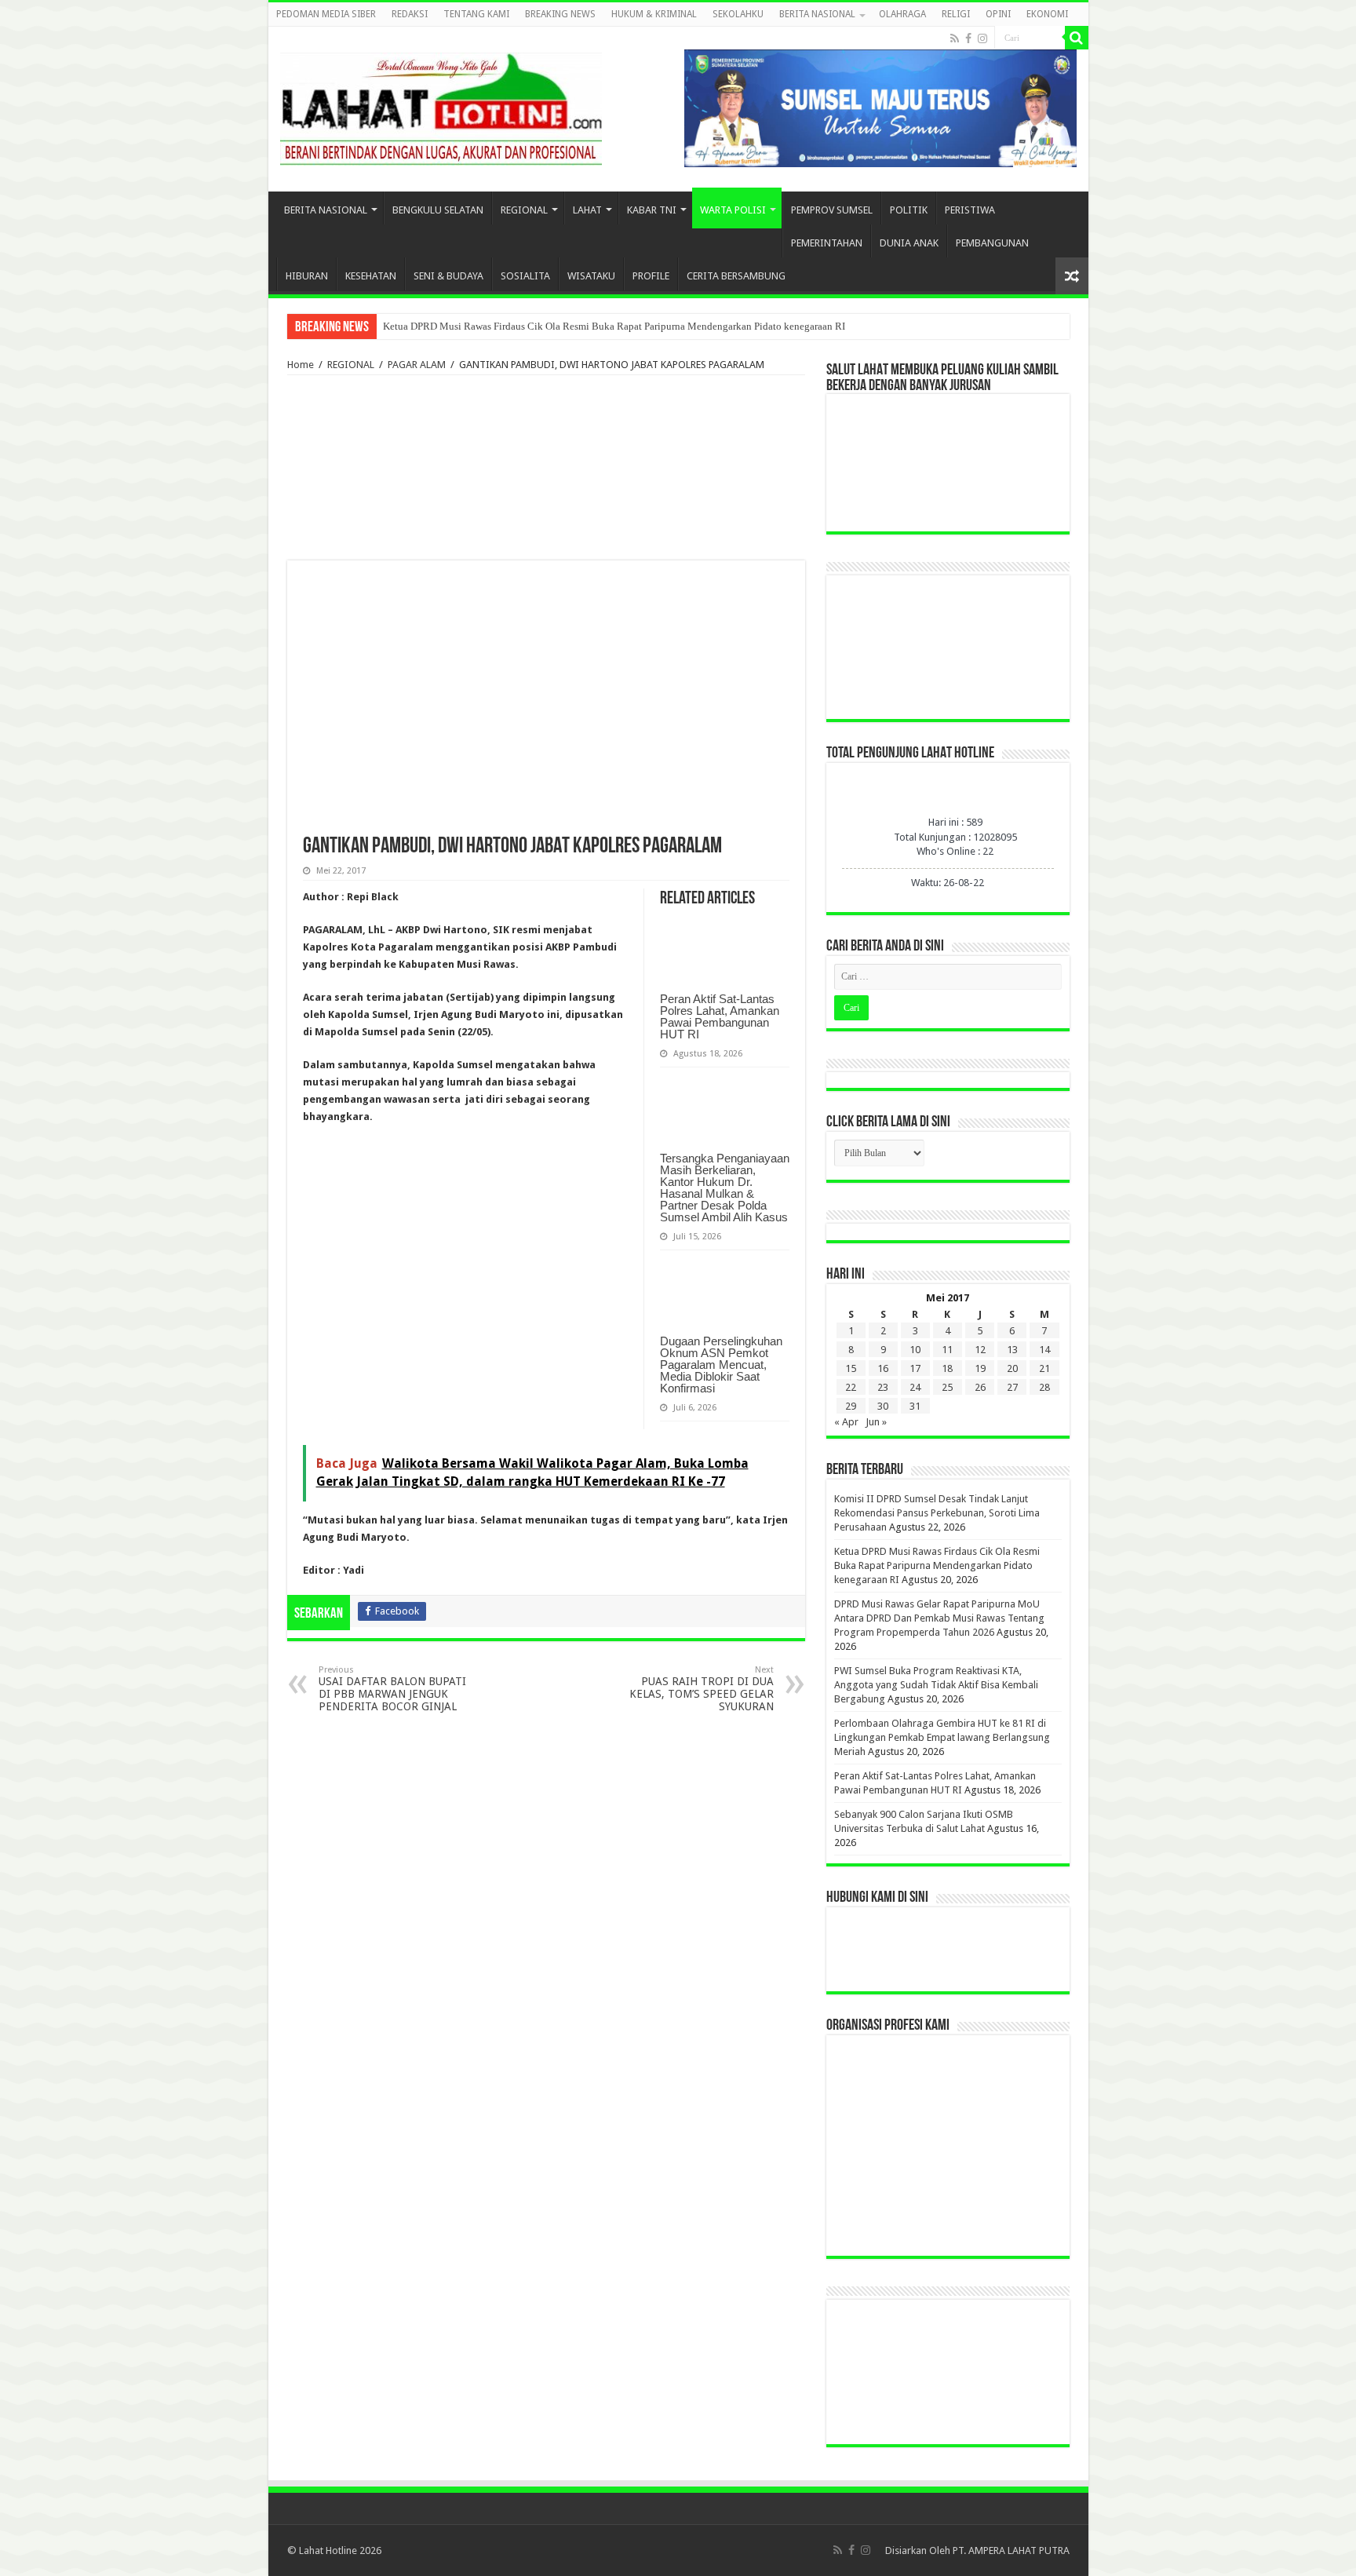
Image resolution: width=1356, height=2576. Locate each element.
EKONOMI (1047, 14)
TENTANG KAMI (476, 14)
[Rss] (955, 38)
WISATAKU (591, 276)
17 (915, 1368)
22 (851, 1387)
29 (851, 1406)
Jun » (876, 1422)
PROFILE (651, 276)
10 (915, 1350)
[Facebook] (968, 38)
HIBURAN (307, 276)
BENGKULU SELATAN (438, 210)
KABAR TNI (652, 210)
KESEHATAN (371, 276)
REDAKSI (410, 14)
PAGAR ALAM (417, 365)
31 (915, 1406)
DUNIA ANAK (909, 243)
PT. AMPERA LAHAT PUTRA (1011, 2550)
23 (883, 1387)
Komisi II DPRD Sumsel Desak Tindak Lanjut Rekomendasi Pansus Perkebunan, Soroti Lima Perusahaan (937, 1513)
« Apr (846, 1422)
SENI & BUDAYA (448, 276)
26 (980, 1387)
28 (1044, 1387)
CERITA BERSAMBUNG (736, 276)
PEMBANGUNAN (992, 243)
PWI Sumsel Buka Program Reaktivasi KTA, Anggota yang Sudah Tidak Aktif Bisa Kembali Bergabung (936, 1685)
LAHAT (587, 210)
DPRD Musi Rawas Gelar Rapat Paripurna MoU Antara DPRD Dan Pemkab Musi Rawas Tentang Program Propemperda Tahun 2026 (939, 1618)
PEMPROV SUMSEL (832, 210)
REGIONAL (524, 210)
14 (1044, 1350)
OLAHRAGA (902, 14)
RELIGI (956, 14)
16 (883, 1368)
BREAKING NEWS (560, 14)
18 (947, 1368)
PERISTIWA (970, 210)
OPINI (998, 14)
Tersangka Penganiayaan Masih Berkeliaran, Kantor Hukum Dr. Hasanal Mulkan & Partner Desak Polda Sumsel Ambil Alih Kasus (725, 1188)
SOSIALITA (525, 276)
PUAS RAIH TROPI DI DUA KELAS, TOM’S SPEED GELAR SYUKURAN (702, 1689)
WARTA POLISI (733, 210)
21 (1044, 1368)
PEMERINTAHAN (827, 243)
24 (915, 1387)
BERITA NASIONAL (817, 14)
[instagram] (982, 38)
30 (883, 1406)
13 (1012, 1350)
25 (947, 1387)
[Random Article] (1072, 276)
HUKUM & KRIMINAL (654, 14)
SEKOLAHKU (738, 14)
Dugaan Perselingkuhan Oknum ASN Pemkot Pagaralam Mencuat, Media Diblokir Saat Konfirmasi (721, 1365)
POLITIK (909, 210)
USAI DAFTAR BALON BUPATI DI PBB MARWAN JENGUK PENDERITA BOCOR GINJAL (392, 1689)
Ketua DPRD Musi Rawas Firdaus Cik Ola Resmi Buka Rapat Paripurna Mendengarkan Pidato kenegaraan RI (614, 326)
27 (1012, 1387)
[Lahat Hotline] (441, 106)
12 (980, 1350)
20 (1012, 1368)
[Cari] (1077, 38)
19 (980, 1368)
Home (301, 365)
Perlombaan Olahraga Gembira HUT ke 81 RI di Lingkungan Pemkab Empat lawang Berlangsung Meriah (942, 1737)
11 (947, 1350)
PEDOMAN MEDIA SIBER (326, 14)
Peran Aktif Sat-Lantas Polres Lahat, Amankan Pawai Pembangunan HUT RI (720, 1016)
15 (851, 1368)
